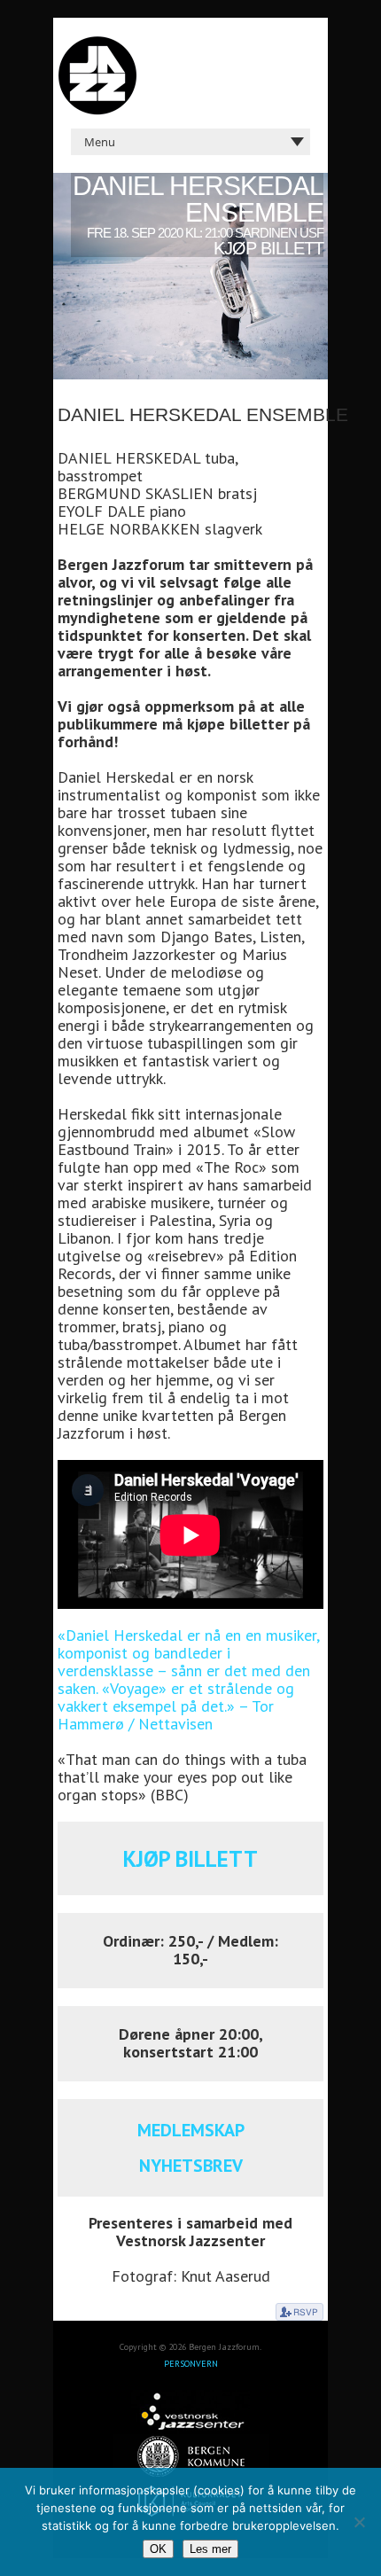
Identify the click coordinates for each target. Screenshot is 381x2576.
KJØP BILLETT (190, 1859)
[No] (359, 2522)
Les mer (210, 2549)
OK (158, 2549)
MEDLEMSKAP (191, 2130)
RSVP (299, 2312)
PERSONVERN (191, 2364)
